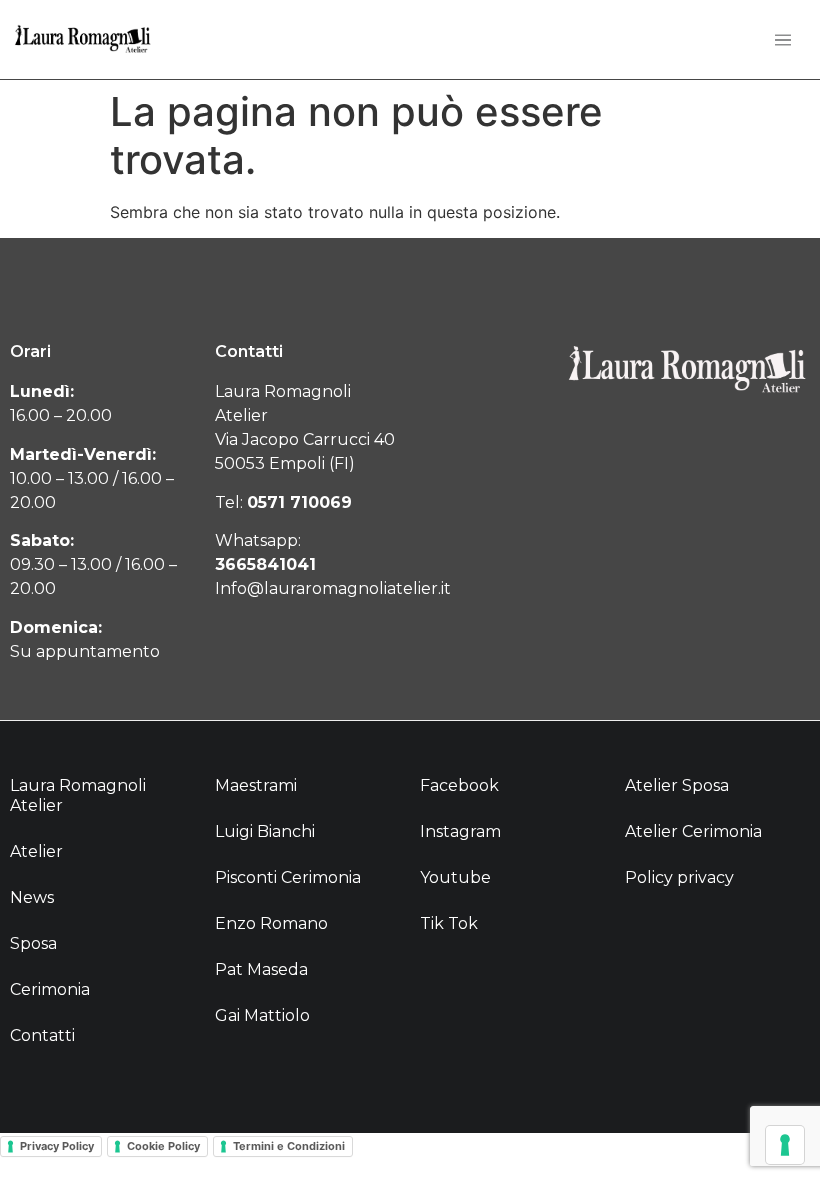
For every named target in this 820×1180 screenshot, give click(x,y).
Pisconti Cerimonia (288, 877)
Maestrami (256, 785)
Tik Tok (449, 923)
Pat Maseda (261, 969)
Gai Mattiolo (262, 1015)
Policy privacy (679, 877)
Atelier (36, 851)
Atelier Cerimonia (693, 831)
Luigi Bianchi (265, 831)
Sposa (33, 943)
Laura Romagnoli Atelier (78, 795)
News (32, 897)
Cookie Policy (163, 1146)
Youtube (455, 877)
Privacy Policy (57, 1146)
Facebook (459, 785)
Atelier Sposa (677, 785)
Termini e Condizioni (289, 1146)
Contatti (42, 1035)
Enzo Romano (271, 923)
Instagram (460, 831)
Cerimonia (50, 989)
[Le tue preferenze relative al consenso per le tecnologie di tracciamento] (785, 1145)
